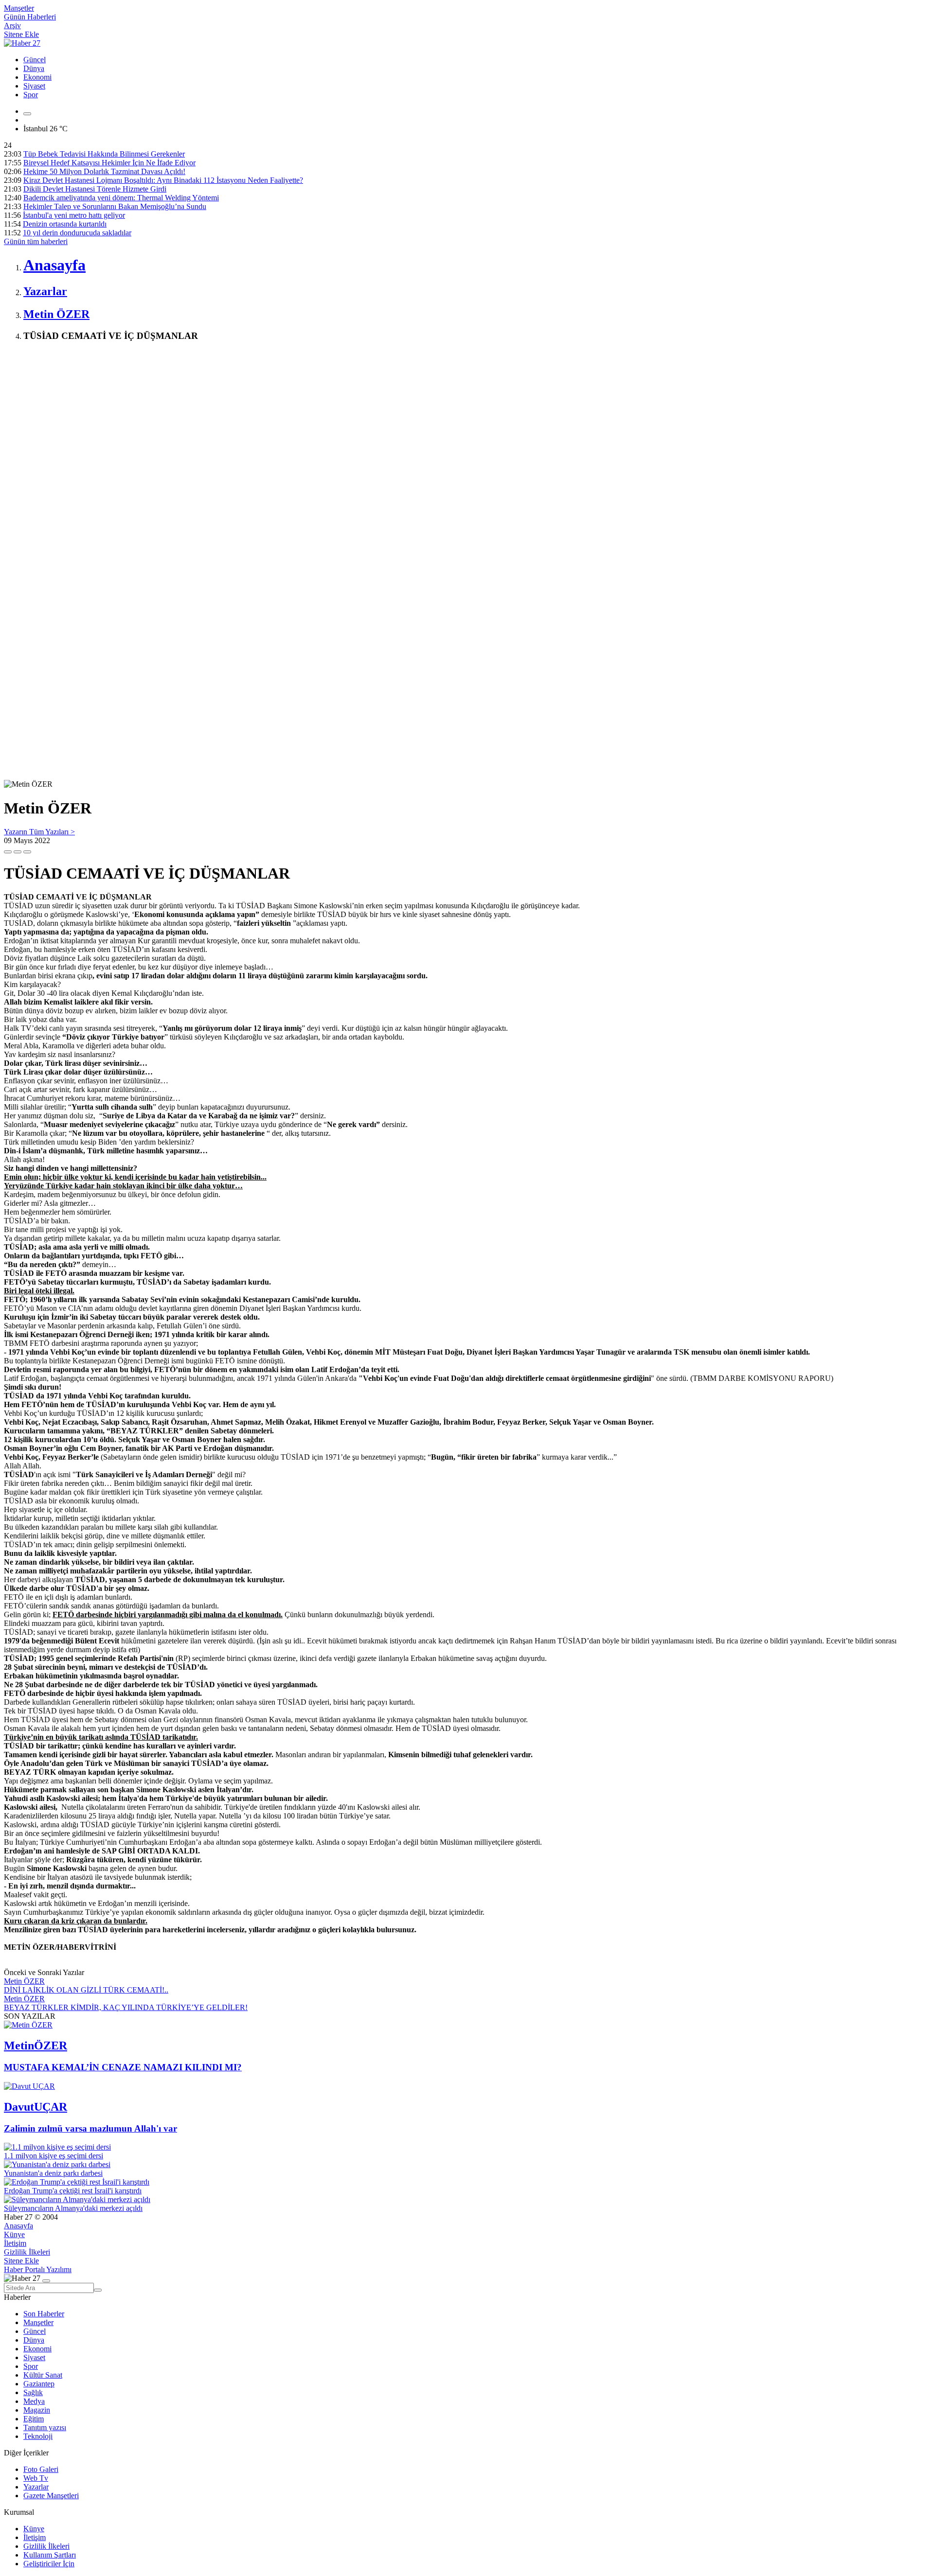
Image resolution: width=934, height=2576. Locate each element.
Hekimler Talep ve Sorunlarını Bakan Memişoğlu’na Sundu (115, 206)
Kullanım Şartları (50, 2555)
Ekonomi (37, 77)
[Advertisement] (296, 418)
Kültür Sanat (43, 2375)
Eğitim (34, 2419)
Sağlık (33, 2392)
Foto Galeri (41, 2469)
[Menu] (27, 114)
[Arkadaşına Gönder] (8, 852)
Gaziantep (39, 2384)
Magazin (37, 2410)
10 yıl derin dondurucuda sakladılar (77, 233)
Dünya (34, 68)
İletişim (15, 2243)
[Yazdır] (18, 852)
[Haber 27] (22, 43)
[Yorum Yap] (27, 852)
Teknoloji (38, 2436)
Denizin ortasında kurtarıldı (65, 224)
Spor (31, 95)
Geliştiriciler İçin (49, 2564)
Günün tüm (36, 241)
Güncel (35, 60)
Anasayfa (18, 2226)
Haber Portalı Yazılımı (38, 2269)
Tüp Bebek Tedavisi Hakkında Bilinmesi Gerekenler (104, 154)
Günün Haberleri (30, 17)
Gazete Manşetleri (51, 2496)
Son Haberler (44, 2314)
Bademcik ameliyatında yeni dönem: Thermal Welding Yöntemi (121, 198)
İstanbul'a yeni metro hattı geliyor (74, 215)
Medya (34, 2401)
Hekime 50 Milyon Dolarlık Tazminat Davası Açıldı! (104, 171)
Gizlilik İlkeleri (27, 2252)
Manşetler (19, 8)
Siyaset (34, 86)
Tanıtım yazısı (45, 2427)
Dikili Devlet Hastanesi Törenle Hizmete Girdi (95, 189)
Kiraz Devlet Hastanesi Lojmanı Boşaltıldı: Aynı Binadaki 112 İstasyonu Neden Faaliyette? (163, 180)
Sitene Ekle (21, 34)
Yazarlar (36, 2487)
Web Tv (36, 2478)
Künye (14, 2234)
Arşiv (12, 26)
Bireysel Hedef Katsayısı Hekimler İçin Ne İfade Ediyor (109, 163)
